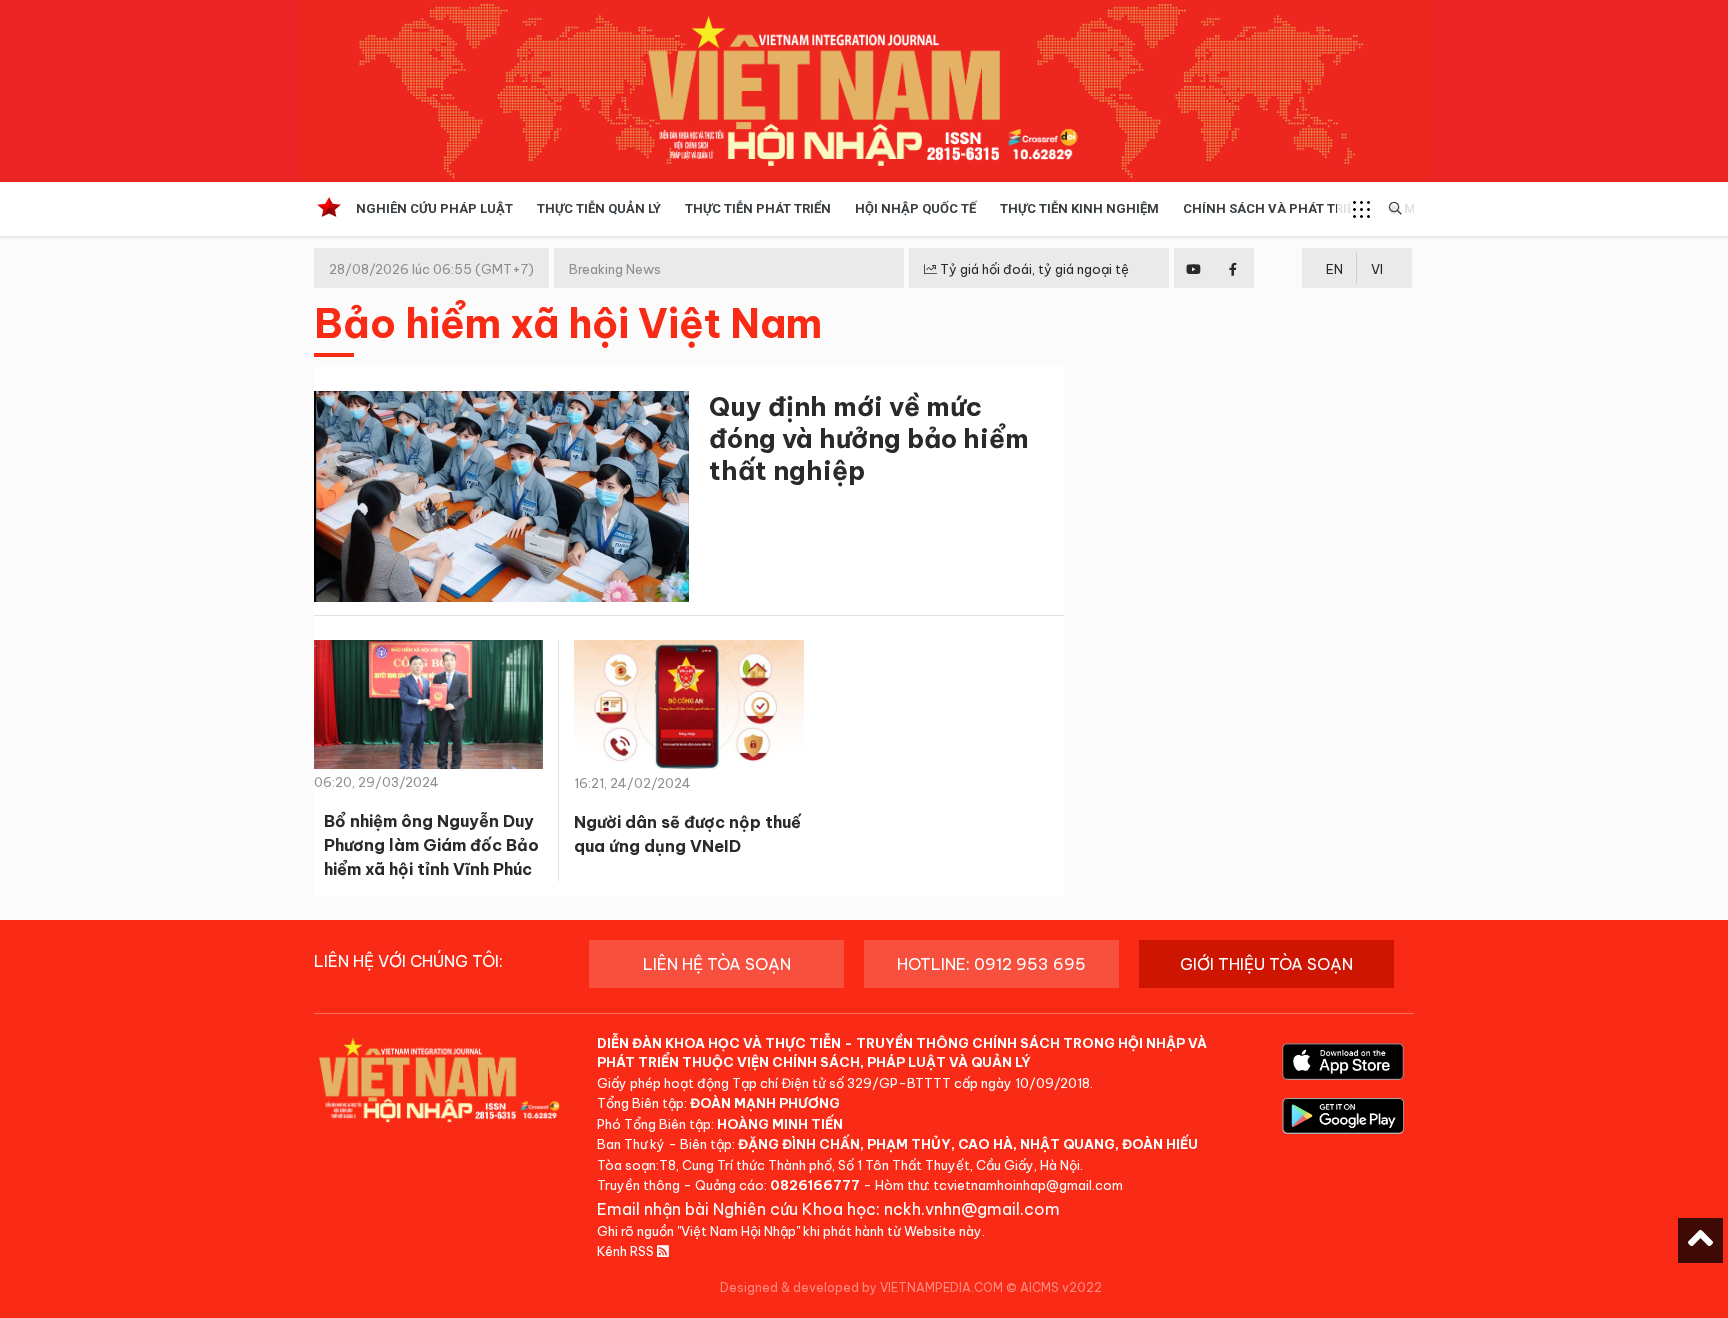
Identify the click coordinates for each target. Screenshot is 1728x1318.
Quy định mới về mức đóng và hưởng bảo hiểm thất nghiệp (869, 438)
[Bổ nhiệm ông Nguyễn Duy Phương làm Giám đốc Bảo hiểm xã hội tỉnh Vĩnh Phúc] (428, 711)
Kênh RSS (627, 1251)
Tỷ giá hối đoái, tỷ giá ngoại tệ (1033, 269)
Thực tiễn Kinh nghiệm (1079, 208)
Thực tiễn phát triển (758, 208)
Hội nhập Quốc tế (915, 208)
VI (1377, 269)
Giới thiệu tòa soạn (1266, 964)
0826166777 (815, 1185)
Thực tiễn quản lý (599, 208)
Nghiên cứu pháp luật (434, 208)
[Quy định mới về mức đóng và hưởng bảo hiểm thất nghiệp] (501, 500)
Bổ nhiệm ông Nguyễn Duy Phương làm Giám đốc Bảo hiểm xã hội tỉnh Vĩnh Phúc (431, 845)
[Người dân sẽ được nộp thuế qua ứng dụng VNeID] (689, 704)
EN (1334, 269)
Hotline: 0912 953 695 (991, 964)
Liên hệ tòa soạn (717, 964)
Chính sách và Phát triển (1273, 208)
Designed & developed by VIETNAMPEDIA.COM (861, 1287)
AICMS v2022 (1061, 1287)
